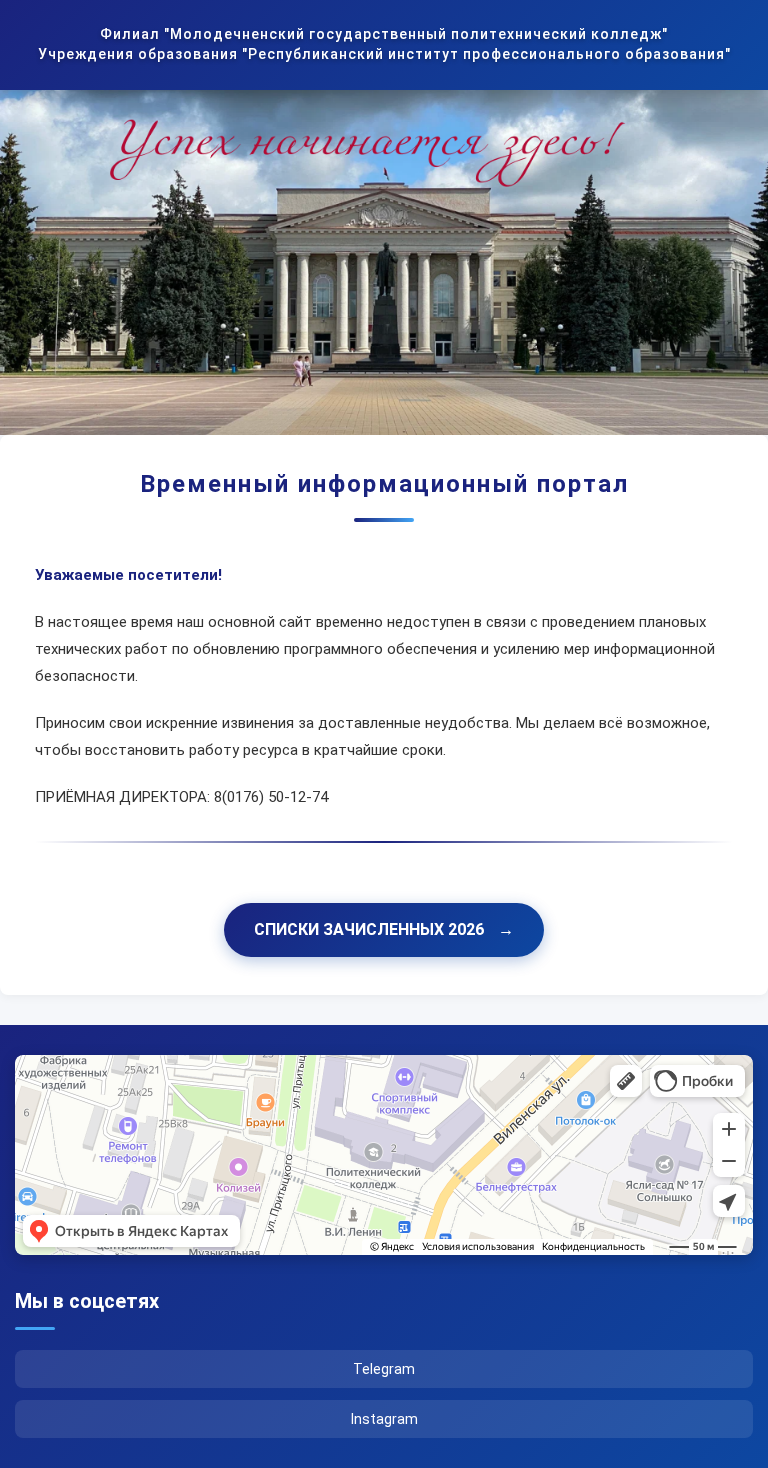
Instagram (384, 1419)
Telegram (384, 1369)
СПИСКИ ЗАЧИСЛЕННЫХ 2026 (384, 929)
